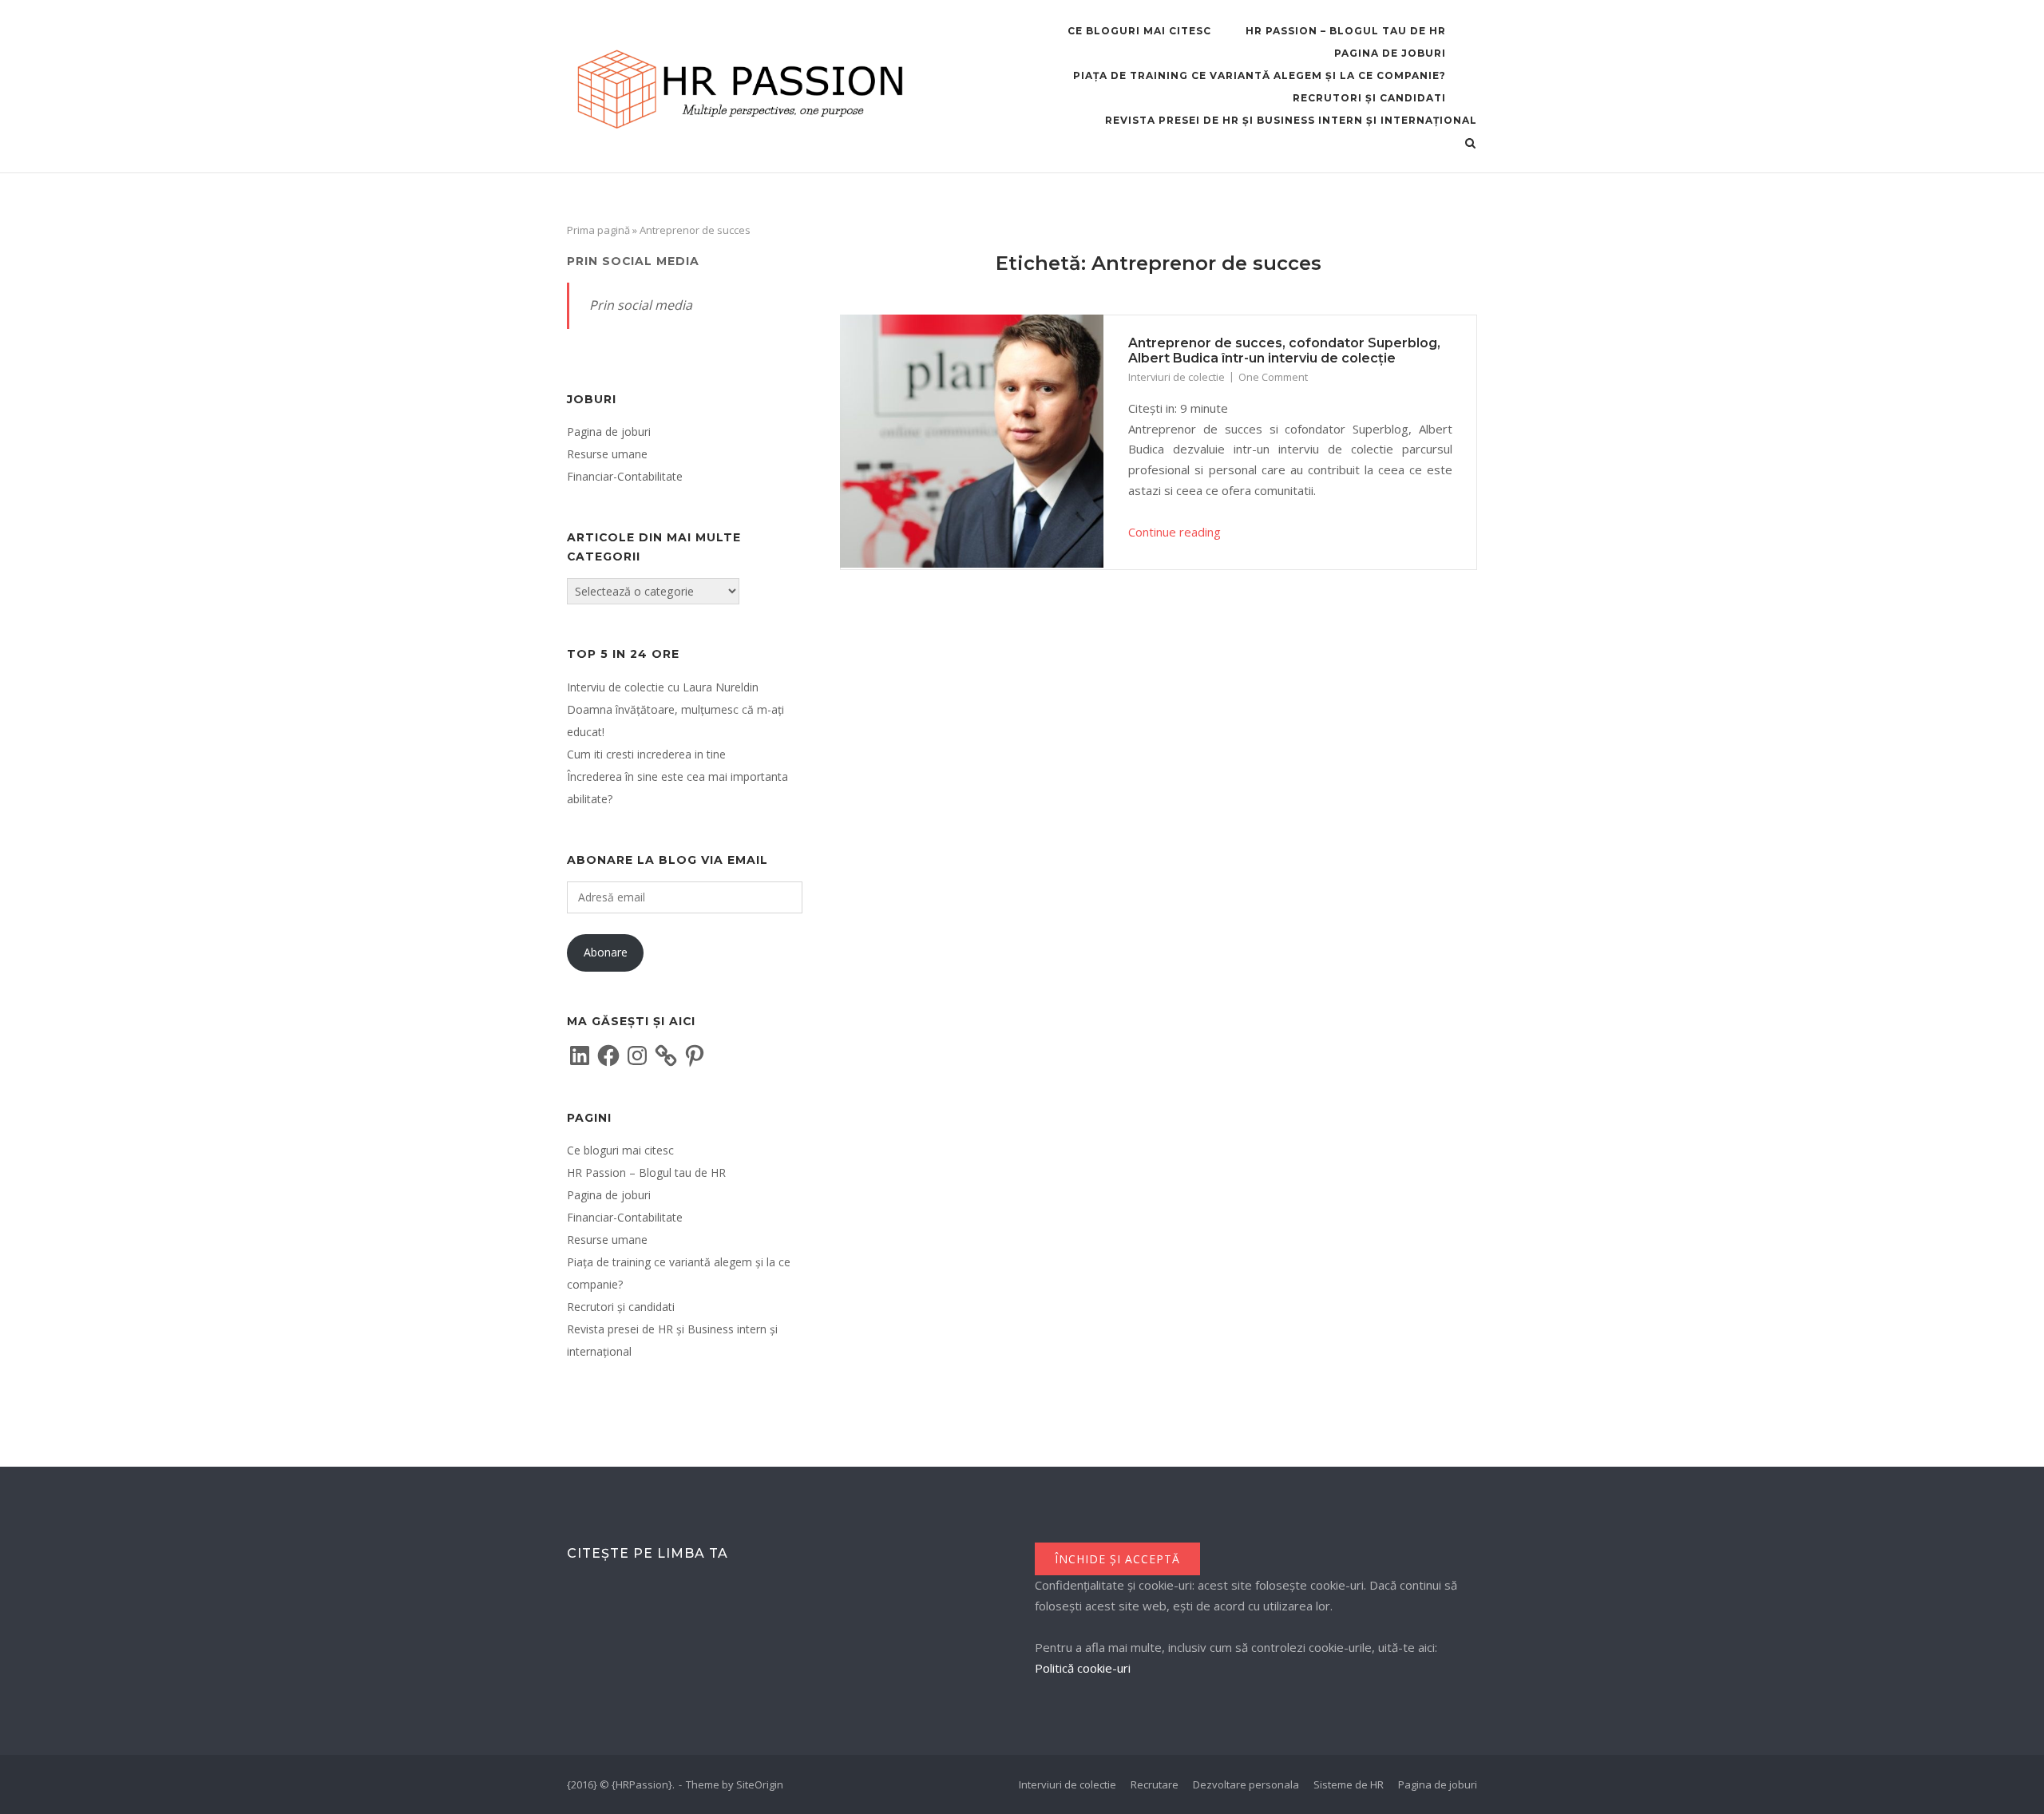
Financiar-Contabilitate (625, 476)
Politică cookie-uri (1083, 1668)
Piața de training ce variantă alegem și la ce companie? (1260, 75)
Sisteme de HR (1349, 1784)
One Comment (1273, 377)
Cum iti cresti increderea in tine (646, 754)
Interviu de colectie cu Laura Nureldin (663, 687)
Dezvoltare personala (1246, 1784)
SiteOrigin (760, 1784)
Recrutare (1155, 1784)
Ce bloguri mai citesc (1139, 31)
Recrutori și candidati (1369, 98)
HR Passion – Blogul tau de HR (1346, 31)
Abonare (606, 952)
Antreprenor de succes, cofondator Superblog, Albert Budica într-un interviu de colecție (1284, 351)
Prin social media (633, 261)
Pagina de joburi (1390, 53)
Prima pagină (598, 230)
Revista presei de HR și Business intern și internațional (1291, 120)
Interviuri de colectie (1176, 377)
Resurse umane (607, 454)
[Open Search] (1470, 145)
